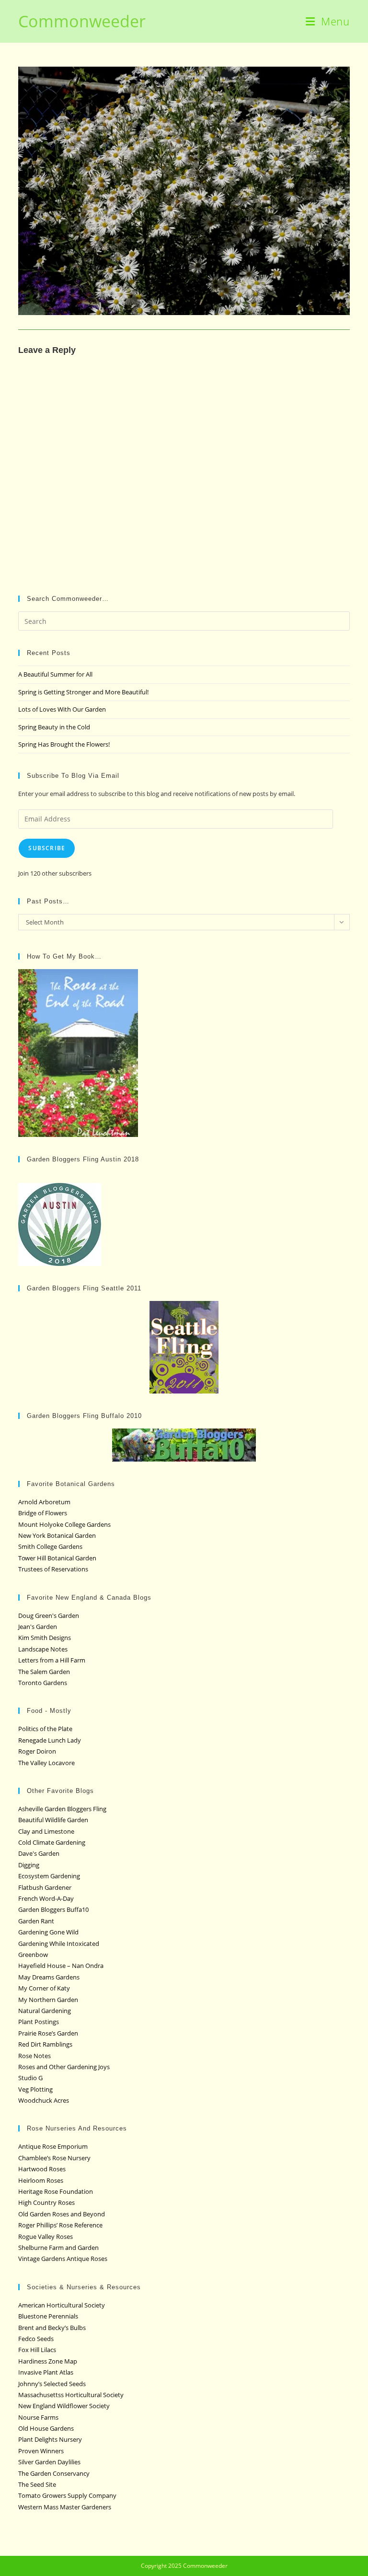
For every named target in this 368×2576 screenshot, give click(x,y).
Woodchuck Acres (44, 2100)
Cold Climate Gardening (52, 1842)
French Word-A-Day (46, 1898)
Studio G (30, 2078)
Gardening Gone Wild (48, 1932)
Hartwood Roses (42, 2169)
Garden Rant (36, 1921)
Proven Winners (41, 2451)
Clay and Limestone (46, 1831)
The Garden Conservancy (54, 2473)
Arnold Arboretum (44, 1502)
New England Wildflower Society (64, 2406)
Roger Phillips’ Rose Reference (60, 2225)
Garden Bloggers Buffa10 (53, 1909)
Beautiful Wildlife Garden (53, 1820)
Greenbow (33, 1955)
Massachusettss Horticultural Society (71, 2395)
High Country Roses (46, 2202)
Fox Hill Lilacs (37, 2350)
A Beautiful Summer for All (55, 674)
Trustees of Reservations (53, 1569)
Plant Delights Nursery (50, 2439)
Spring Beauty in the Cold (54, 727)
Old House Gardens (46, 2428)
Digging (29, 1865)
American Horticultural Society (62, 2305)
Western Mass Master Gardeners (65, 2507)
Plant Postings (39, 2022)
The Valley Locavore (46, 1763)
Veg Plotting (35, 2089)
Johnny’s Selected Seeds (52, 2384)
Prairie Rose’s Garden (48, 2033)
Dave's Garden (39, 1853)
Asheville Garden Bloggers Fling (62, 1809)
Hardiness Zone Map (48, 2361)
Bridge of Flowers (43, 1513)
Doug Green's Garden (49, 1616)
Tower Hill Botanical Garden (57, 1558)
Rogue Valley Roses (46, 2236)
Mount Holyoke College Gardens (64, 1524)
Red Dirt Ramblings (45, 2044)
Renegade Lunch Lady (50, 1740)
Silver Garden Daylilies (49, 2462)
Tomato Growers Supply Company (67, 2495)
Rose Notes (34, 2056)
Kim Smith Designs (45, 1638)
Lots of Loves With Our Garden (62, 709)
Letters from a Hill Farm (52, 1660)
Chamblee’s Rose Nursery (54, 2158)
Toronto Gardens (43, 1683)
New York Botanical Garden (57, 1535)
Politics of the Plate (45, 1729)
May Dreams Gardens (49, 1977)
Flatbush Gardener (45, 1887)
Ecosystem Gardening (49, 1876)
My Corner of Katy (44, 1988)
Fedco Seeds (36, 2339)
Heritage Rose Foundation (56, 2191)
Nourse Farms (38, 2417)
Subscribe (47, 848)
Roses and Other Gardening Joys (64, 2067)
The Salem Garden (44, 1672)
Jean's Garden (38, 1627)
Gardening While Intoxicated (59, 1944)
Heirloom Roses (41, 2180)
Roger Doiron (37, 1751)
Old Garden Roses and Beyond (62, 2214)
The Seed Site (37, 2484)
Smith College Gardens (50, 1546)
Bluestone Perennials (48, 2316)
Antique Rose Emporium (53, 2146)
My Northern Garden (48, 2000)
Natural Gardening (45, 2011)
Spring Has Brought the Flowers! (64, 744)
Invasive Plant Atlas (46, 2372)
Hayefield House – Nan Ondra (61, 1966)
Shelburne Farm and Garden (58, 2248)
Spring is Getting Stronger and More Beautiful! (83, 692)
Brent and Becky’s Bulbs (52, 2328)
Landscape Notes (43, 1649)
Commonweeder (82, 21)
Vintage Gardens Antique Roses (63, 2259)
